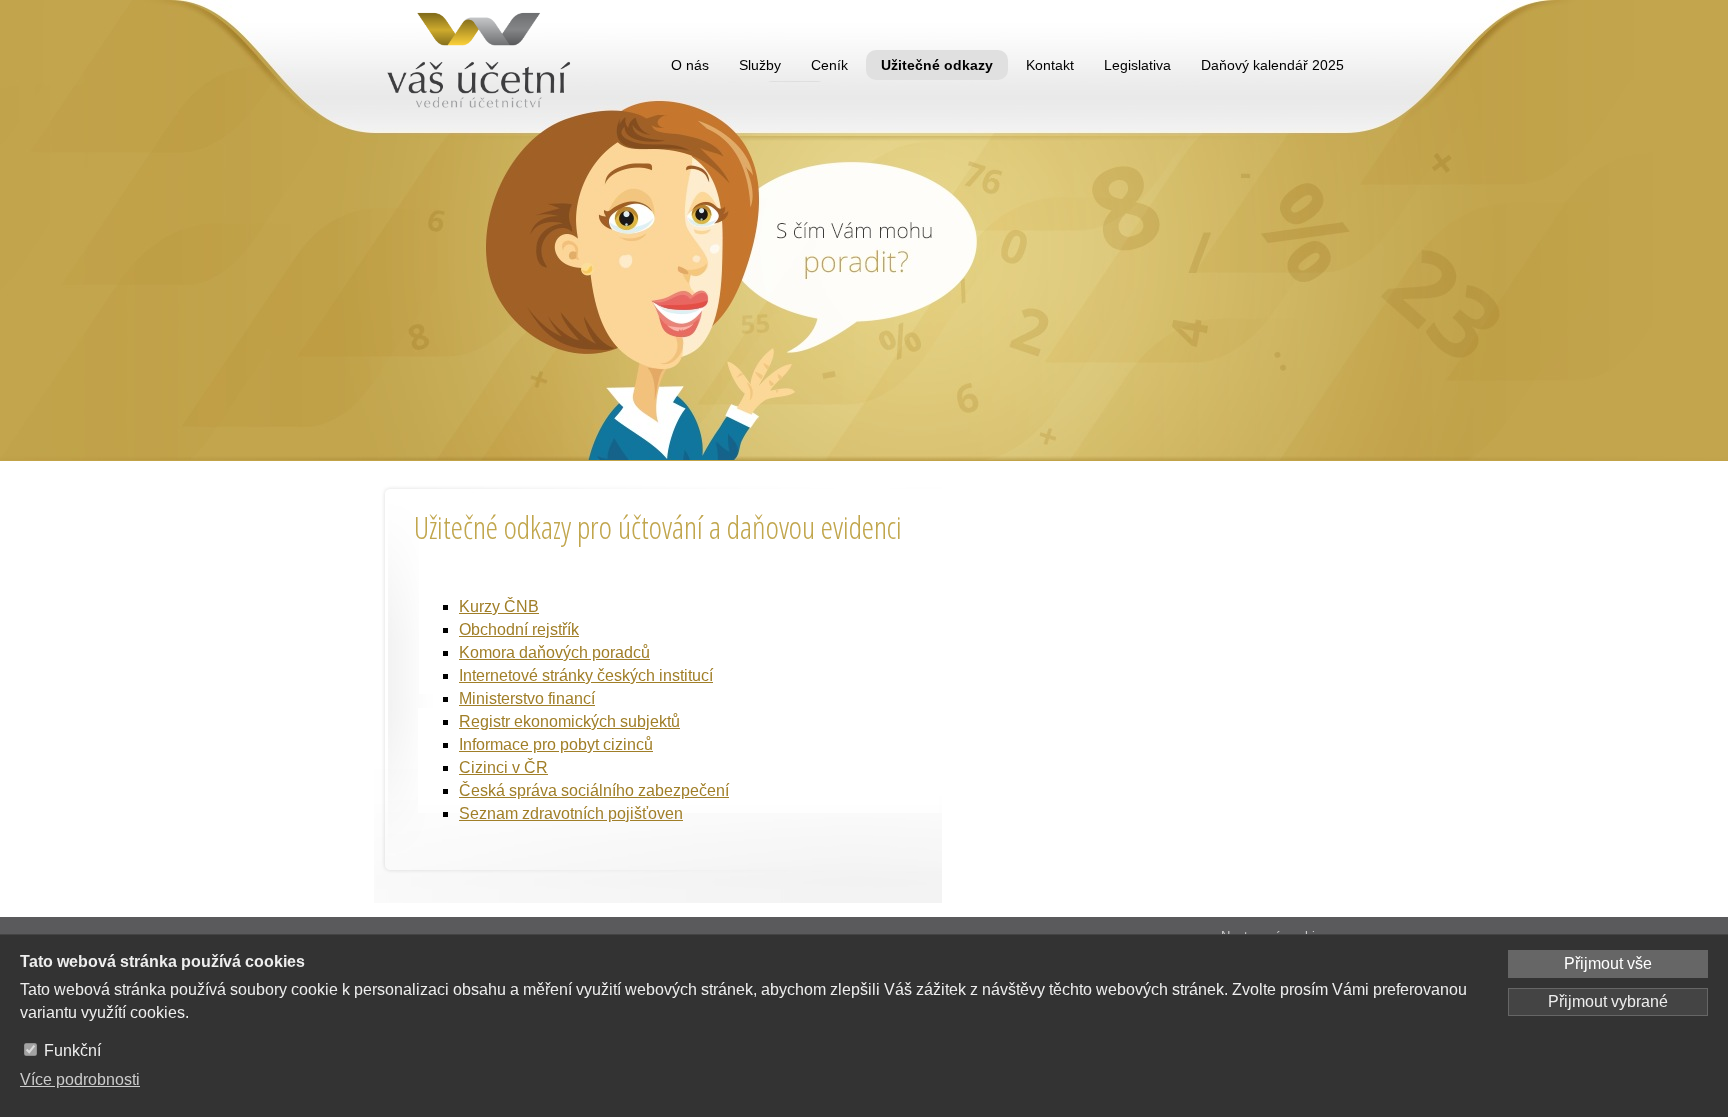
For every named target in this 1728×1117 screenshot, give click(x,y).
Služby (760, 65)
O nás (690, 65)
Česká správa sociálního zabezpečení (594, 790)
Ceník (829, 65)
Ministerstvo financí (527, 698)
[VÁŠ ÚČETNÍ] (483, 65)
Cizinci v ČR (503, 767)
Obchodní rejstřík (519, 629)
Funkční (72, 1050)
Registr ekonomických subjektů (569, 721)
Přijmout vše (1608, 963)
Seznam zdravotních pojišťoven (571, 813)
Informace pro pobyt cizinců (556, 744)
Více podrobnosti (80, 1079)
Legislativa (1137, 65)
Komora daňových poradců (554, 652)
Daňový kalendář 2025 (1272, 65)
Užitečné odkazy (937, 65)
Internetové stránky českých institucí (586, 675)
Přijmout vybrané (1608, 1001)
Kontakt (1050, 65)
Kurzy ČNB (499, 606)
